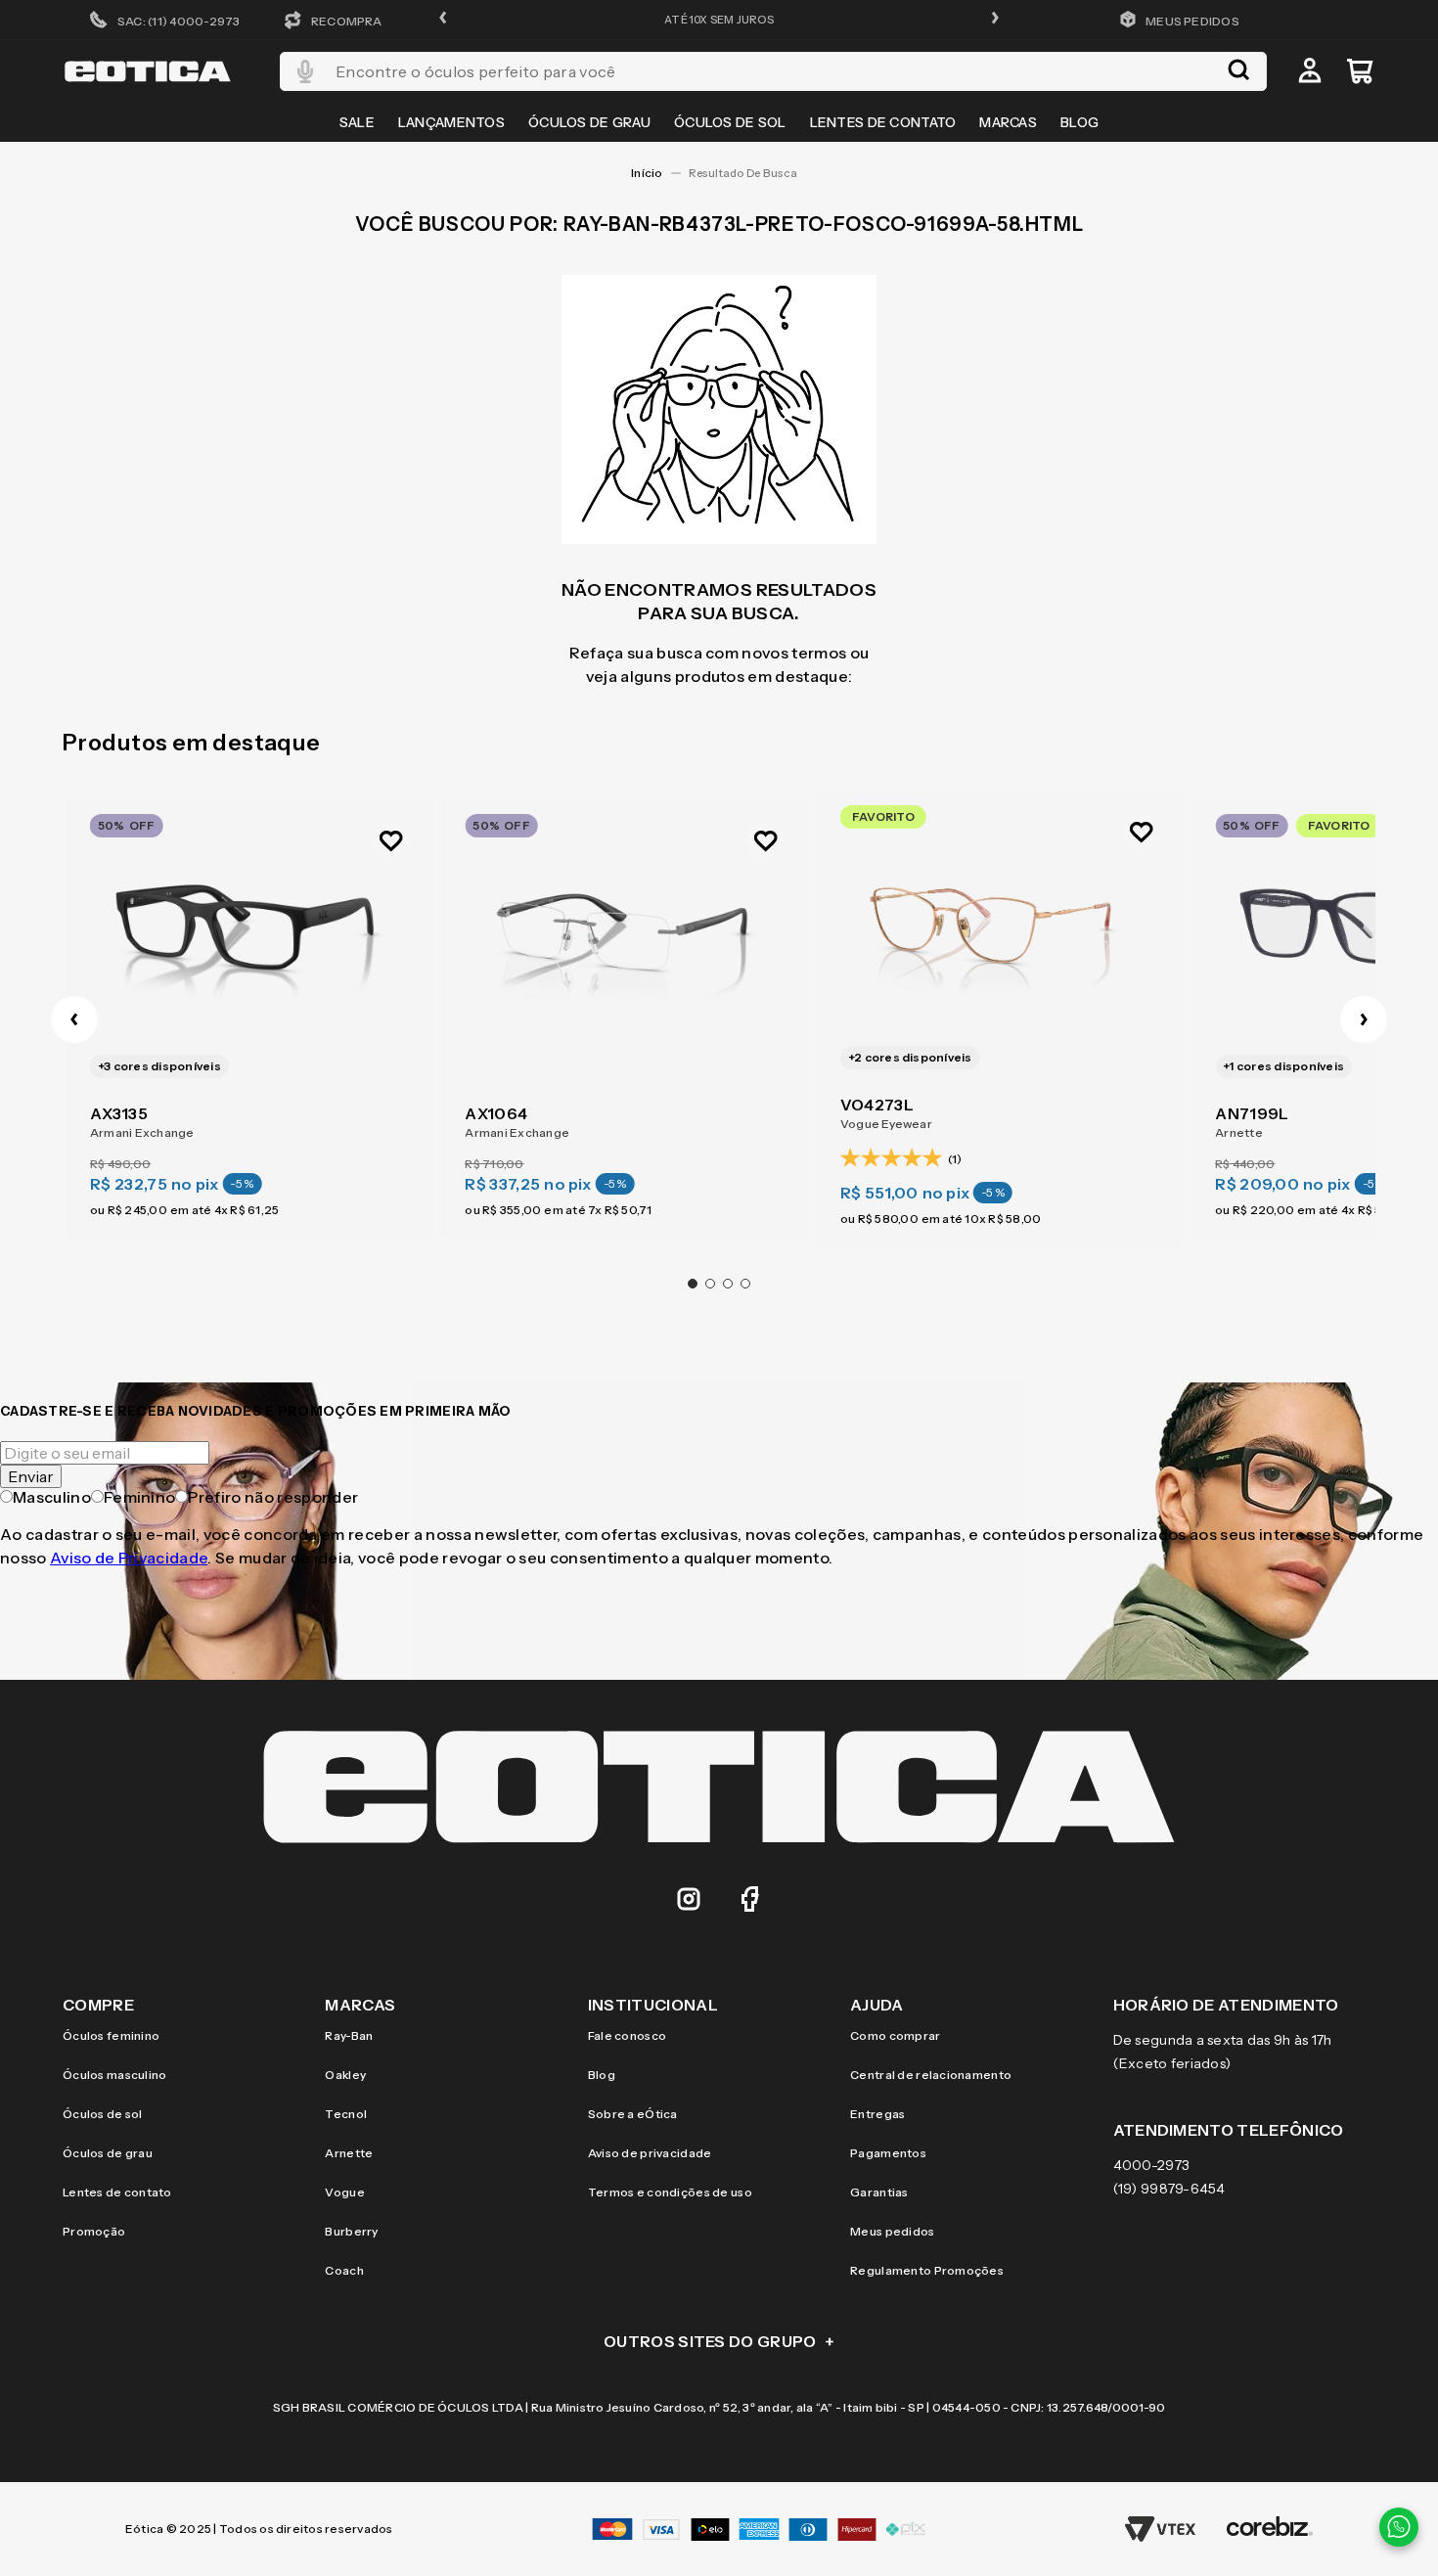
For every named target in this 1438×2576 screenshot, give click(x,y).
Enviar (31, 1476)
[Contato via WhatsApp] (1399, 2527)
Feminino (140, 1497)
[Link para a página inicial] (647, 173)
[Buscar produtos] (1238, 71)
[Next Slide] (1364, 1019)
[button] (443, 19)
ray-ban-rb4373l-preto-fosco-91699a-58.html (748, 173)
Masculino (52, 1497)
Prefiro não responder (273, 1497)
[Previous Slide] (74, 1019)
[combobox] (773, 71)
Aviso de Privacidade (129, 1558)
